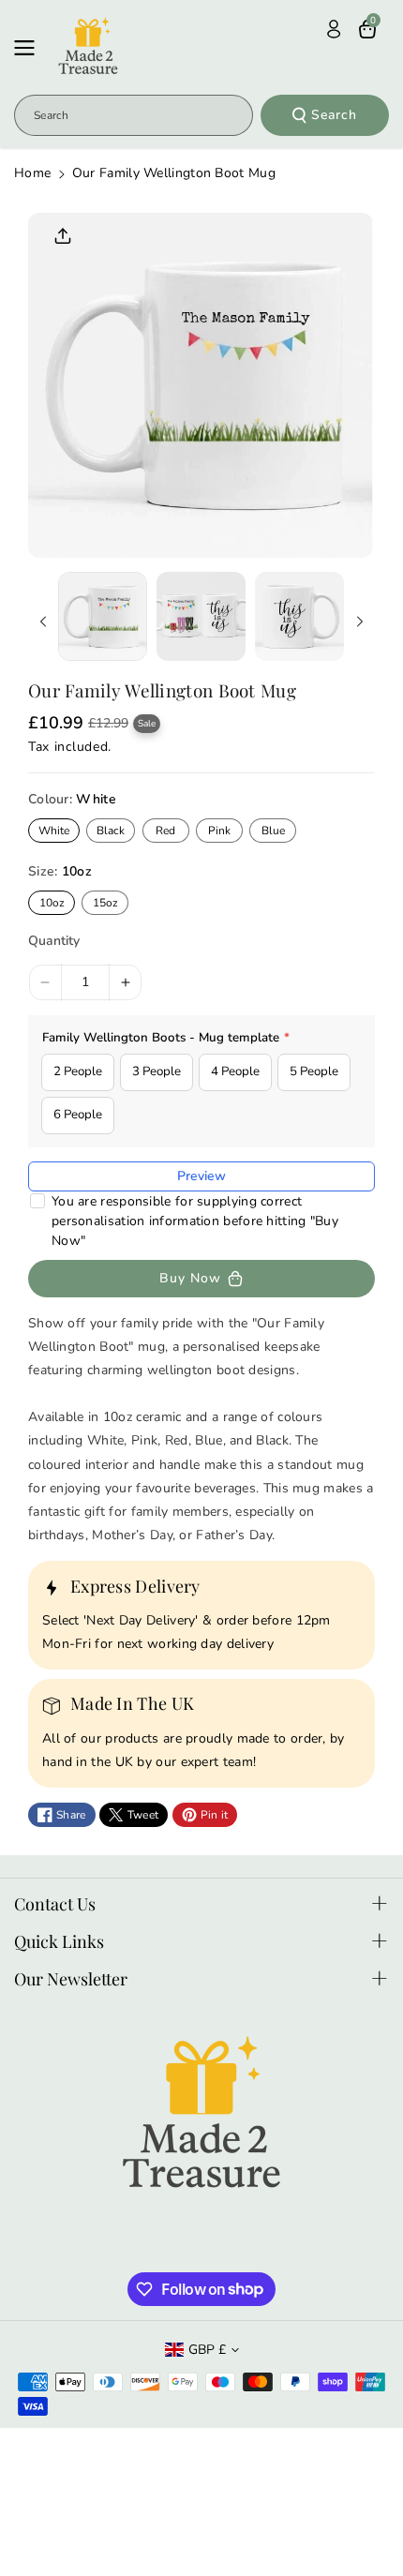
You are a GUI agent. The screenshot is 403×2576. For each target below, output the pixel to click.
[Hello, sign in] (334, 29)
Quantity (54, 941)
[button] (30, 48)
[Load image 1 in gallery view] (103, 616)
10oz (52, 903)
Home (32, 173)
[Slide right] (360, 622)
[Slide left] (43, 622)
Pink (219, 831)
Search (334, 115)
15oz (105, 903)
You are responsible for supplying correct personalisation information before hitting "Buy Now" (195, 1221)
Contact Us (55, 1904)
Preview (201, 1176)
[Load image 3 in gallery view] (299, 616)
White (54, 831)
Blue (273, 831)
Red (165, 831)
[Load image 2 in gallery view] (201, 616)
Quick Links (59, 1941)
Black (111, 831)
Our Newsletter (71, 1979)
